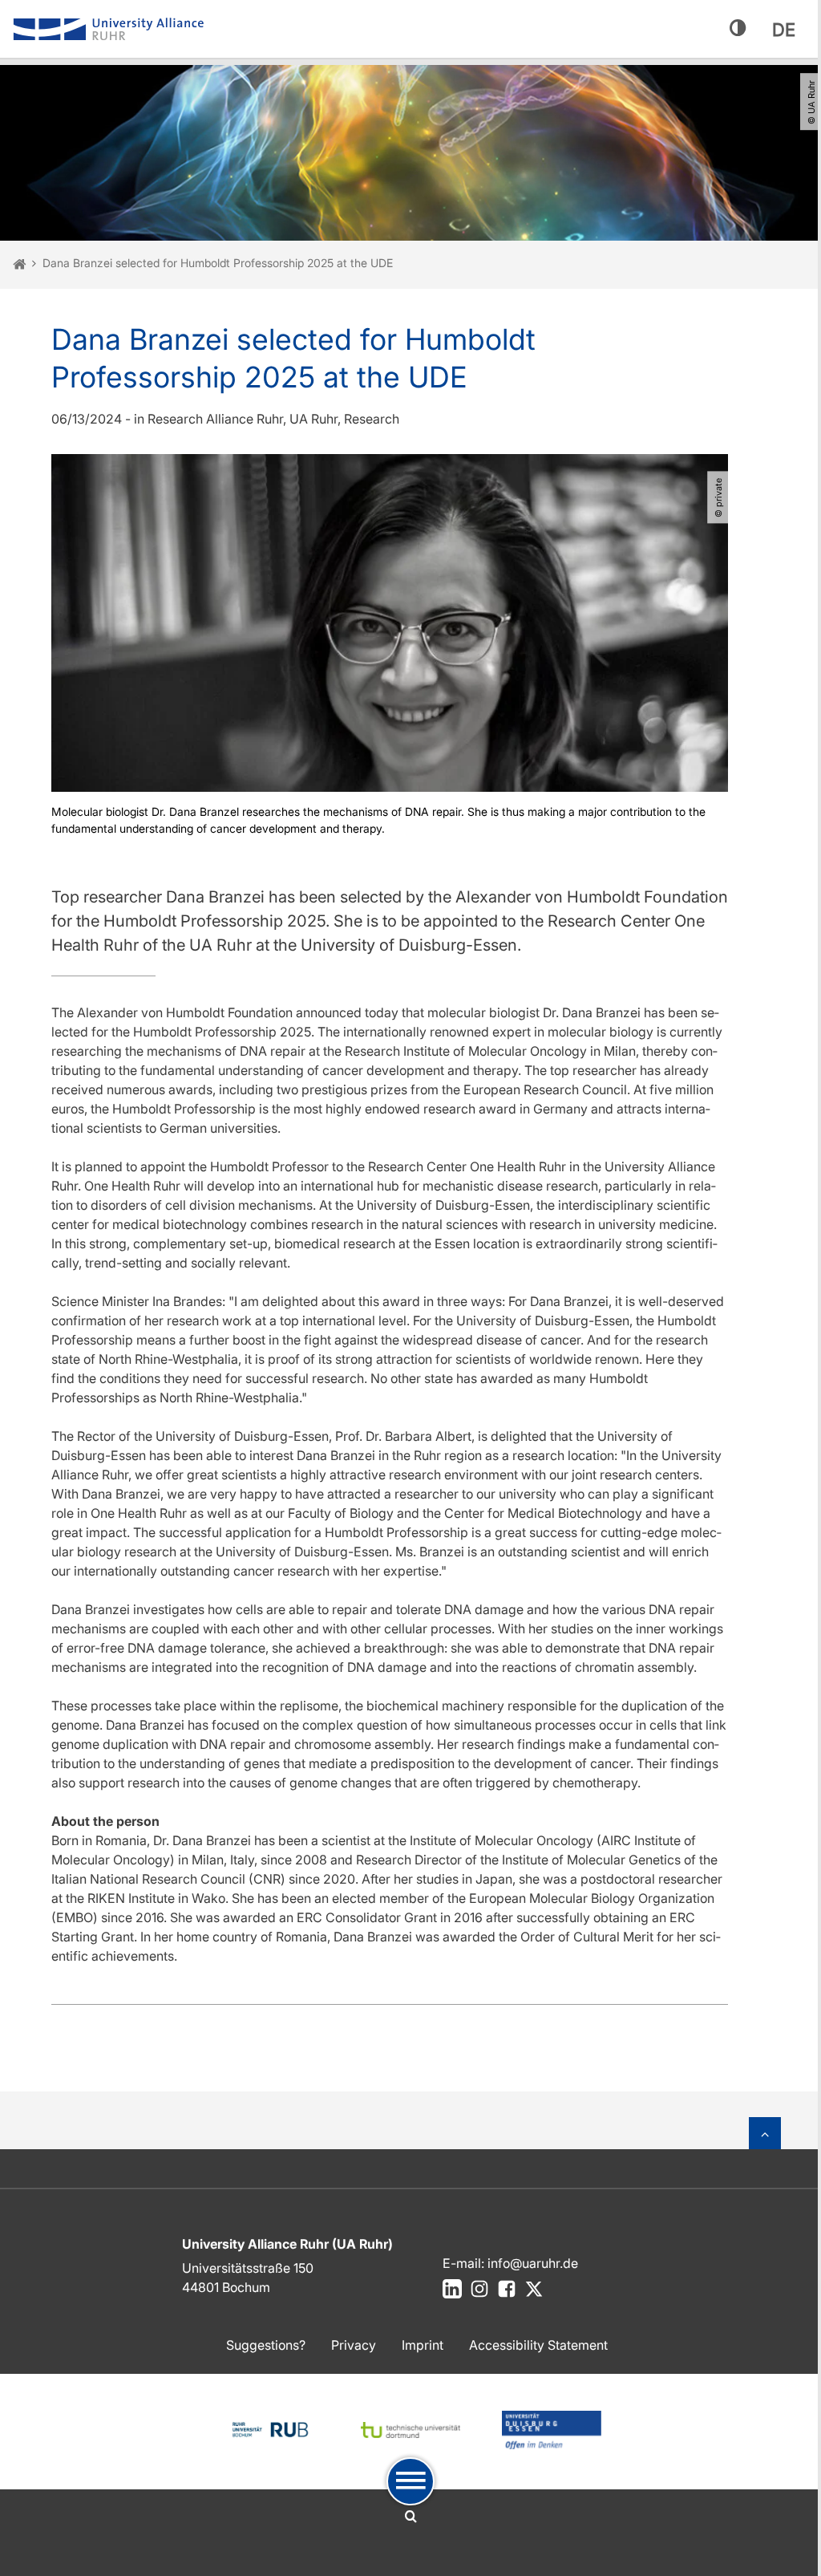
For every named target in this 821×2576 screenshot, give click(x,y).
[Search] (411, 2517)
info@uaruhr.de (533, 2263)
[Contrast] (738, 29)
